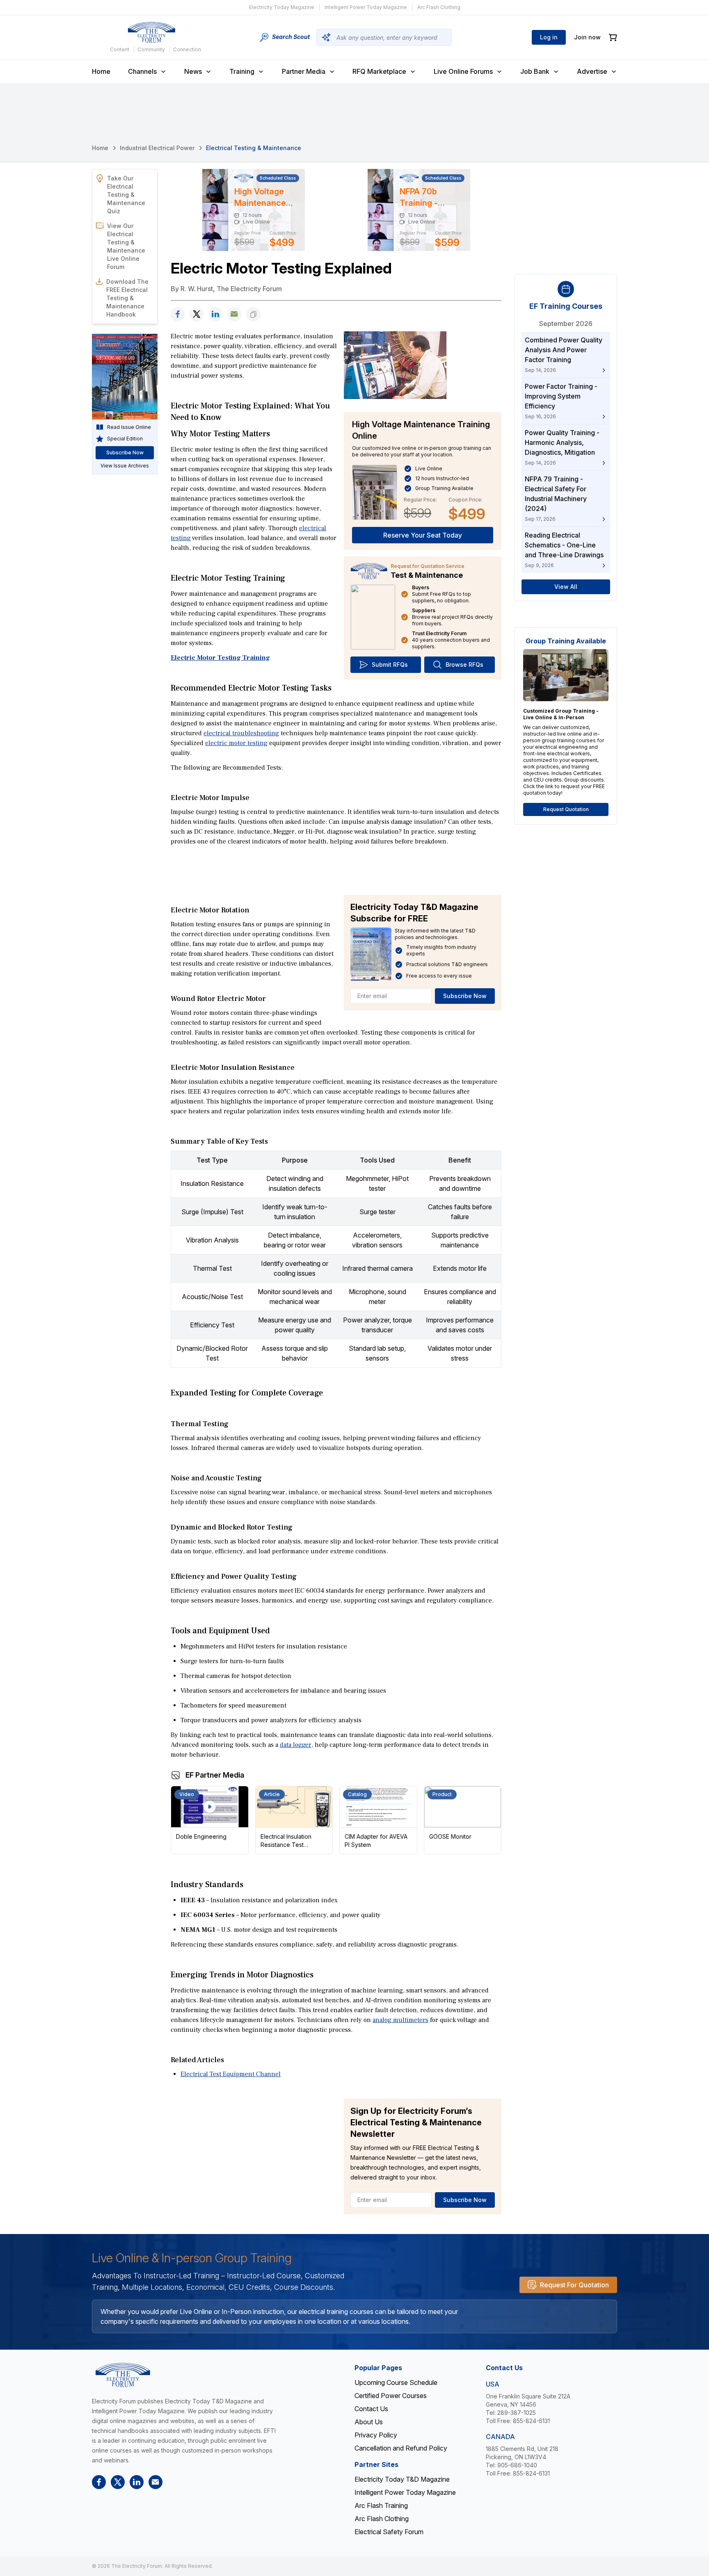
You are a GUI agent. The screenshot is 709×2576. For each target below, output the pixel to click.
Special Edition (125, 439)
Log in (549, 37)
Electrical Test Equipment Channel (231, 2074)
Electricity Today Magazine (282, 7)
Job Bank (535, 71)
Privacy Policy (376, 2435)
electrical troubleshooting (241, 733)
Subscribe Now (465, 996)
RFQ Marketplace (379, 71)
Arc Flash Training (381, 2505)
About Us (369, 2422)
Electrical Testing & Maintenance (254, 148)
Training (242, 71)
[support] (234, 314)
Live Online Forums (463, 71)
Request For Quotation (574, 2285)
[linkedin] (215, 314)
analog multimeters (400, 2020)
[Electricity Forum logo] (151, 32)
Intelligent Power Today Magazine (366, 7)
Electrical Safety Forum (389, 2532)
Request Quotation (566, 809)
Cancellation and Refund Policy (401, 2448)
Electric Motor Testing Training (220, 658)
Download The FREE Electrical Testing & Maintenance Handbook (127, 298)
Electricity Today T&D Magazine (402, 2479)
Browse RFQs (464, 665)
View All (566, 587)
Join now (587, 37)
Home (101, 71)
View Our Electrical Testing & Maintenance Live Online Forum (126, 246)
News (193, 71)
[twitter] (197, 314)
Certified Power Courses (391, 2396)
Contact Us (371, 2409)
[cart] (613, 38)
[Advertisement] (336, 870)
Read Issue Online (129, 427)
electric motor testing (236, 743)
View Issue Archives (125, 466)
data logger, (296, 1745)
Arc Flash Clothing (439, 7)
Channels (142, 71)
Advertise (592, 71)
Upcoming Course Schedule (396, 2382)
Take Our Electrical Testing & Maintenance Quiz (126, 195)
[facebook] (178, 314)
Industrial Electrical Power (157, 148)
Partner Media (304, 71)
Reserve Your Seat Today (423, 535)
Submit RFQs (390, 665)
